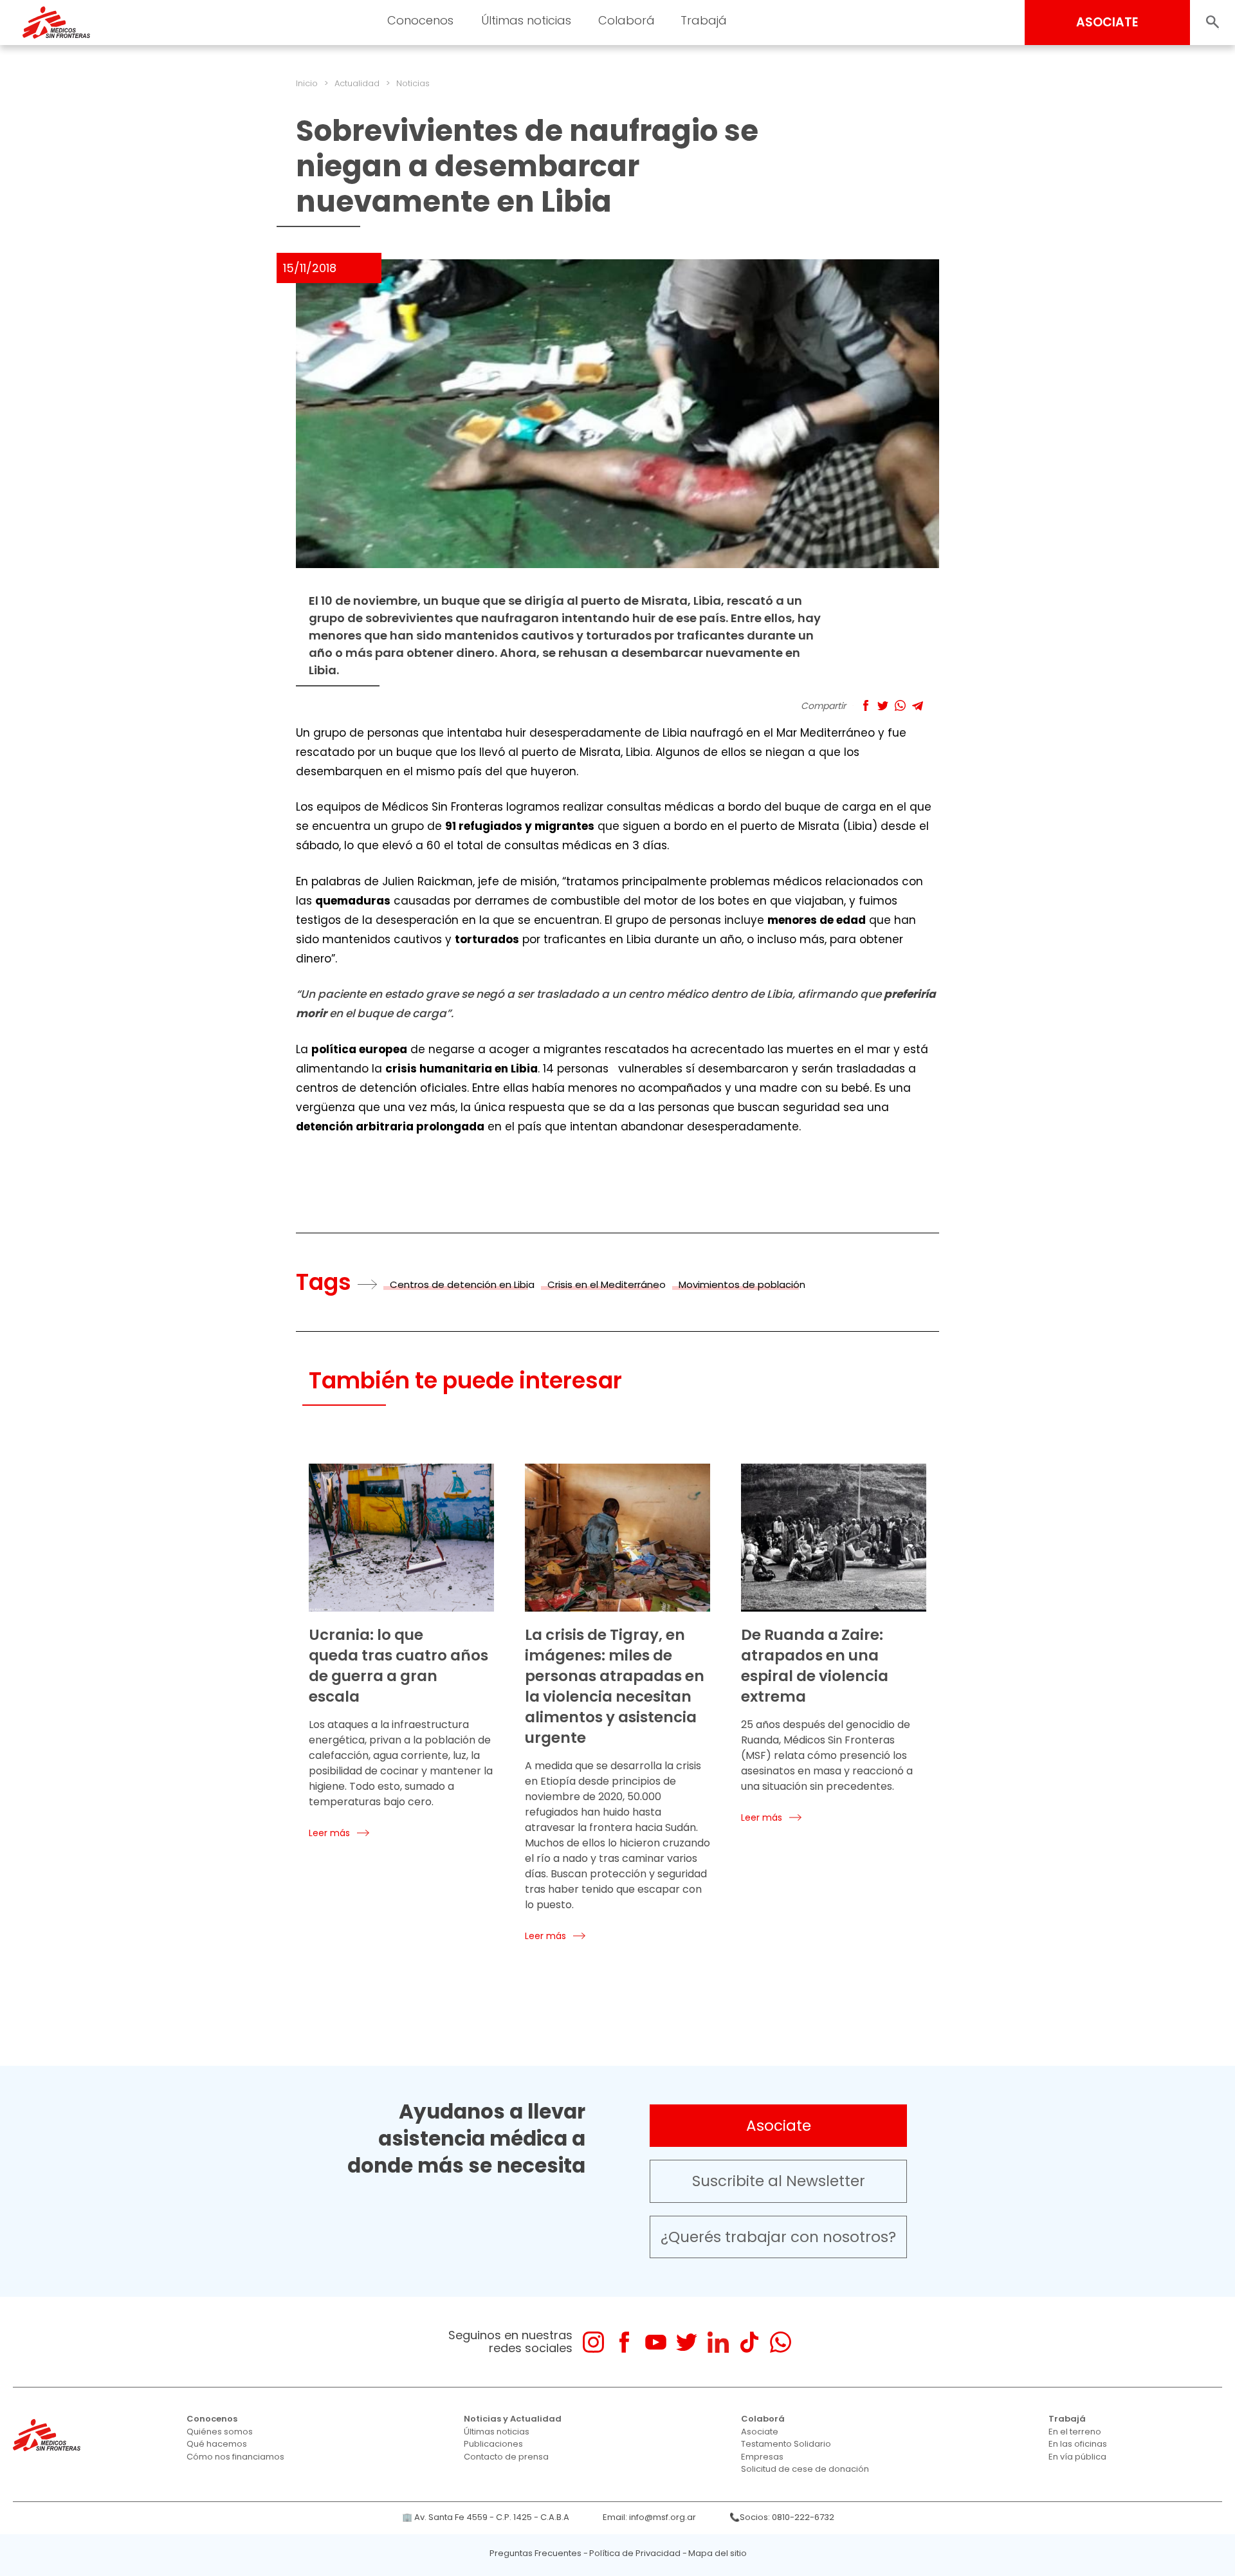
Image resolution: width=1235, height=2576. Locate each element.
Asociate (779, 2126)
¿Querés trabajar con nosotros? (778, 2237)
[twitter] (687, 2342)
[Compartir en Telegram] (918, 705)
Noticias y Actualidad (513, 2419)
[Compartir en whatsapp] (900, 705)
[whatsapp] (781, 2342)
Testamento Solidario (786, 2444)
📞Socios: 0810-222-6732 (782, 2517)
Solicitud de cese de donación (805, 2469)
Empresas (762, 2457)
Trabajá (1067, 2419)
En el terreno (1075, 2432)
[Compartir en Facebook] (865, 705)
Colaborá (763, 2419)
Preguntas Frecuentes (535, 2553)
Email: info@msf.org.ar (649, 2517)
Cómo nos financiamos (235, 2457)
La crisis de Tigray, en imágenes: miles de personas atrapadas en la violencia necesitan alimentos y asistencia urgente (615, 1686)
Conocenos (212, 2419)
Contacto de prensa (506, 2457)
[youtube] (656, 2342)
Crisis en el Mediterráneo (607, 1284)
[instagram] (593, 2342)
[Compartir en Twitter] (883, 705)
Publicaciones (493, 2444)
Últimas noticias (497, 2432)
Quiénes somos (220, 2432)
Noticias (413, 83)
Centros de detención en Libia (462, 1284)
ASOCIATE (1107, 22)
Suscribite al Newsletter (779, 2181)
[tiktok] (749, 2342)
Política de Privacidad (635, 2553)
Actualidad (357, 83)
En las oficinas (1078, 2444)
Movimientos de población (742, 1284)
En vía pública (1077, 2457)
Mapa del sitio (718, 2553)
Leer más (329, 1833)
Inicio (307, 83)
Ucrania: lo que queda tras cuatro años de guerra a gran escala (398, 1666)
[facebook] (624, 2342)
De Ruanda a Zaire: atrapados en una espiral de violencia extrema (815, 1666)
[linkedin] (718, 2342)
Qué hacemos (217, 2444)
